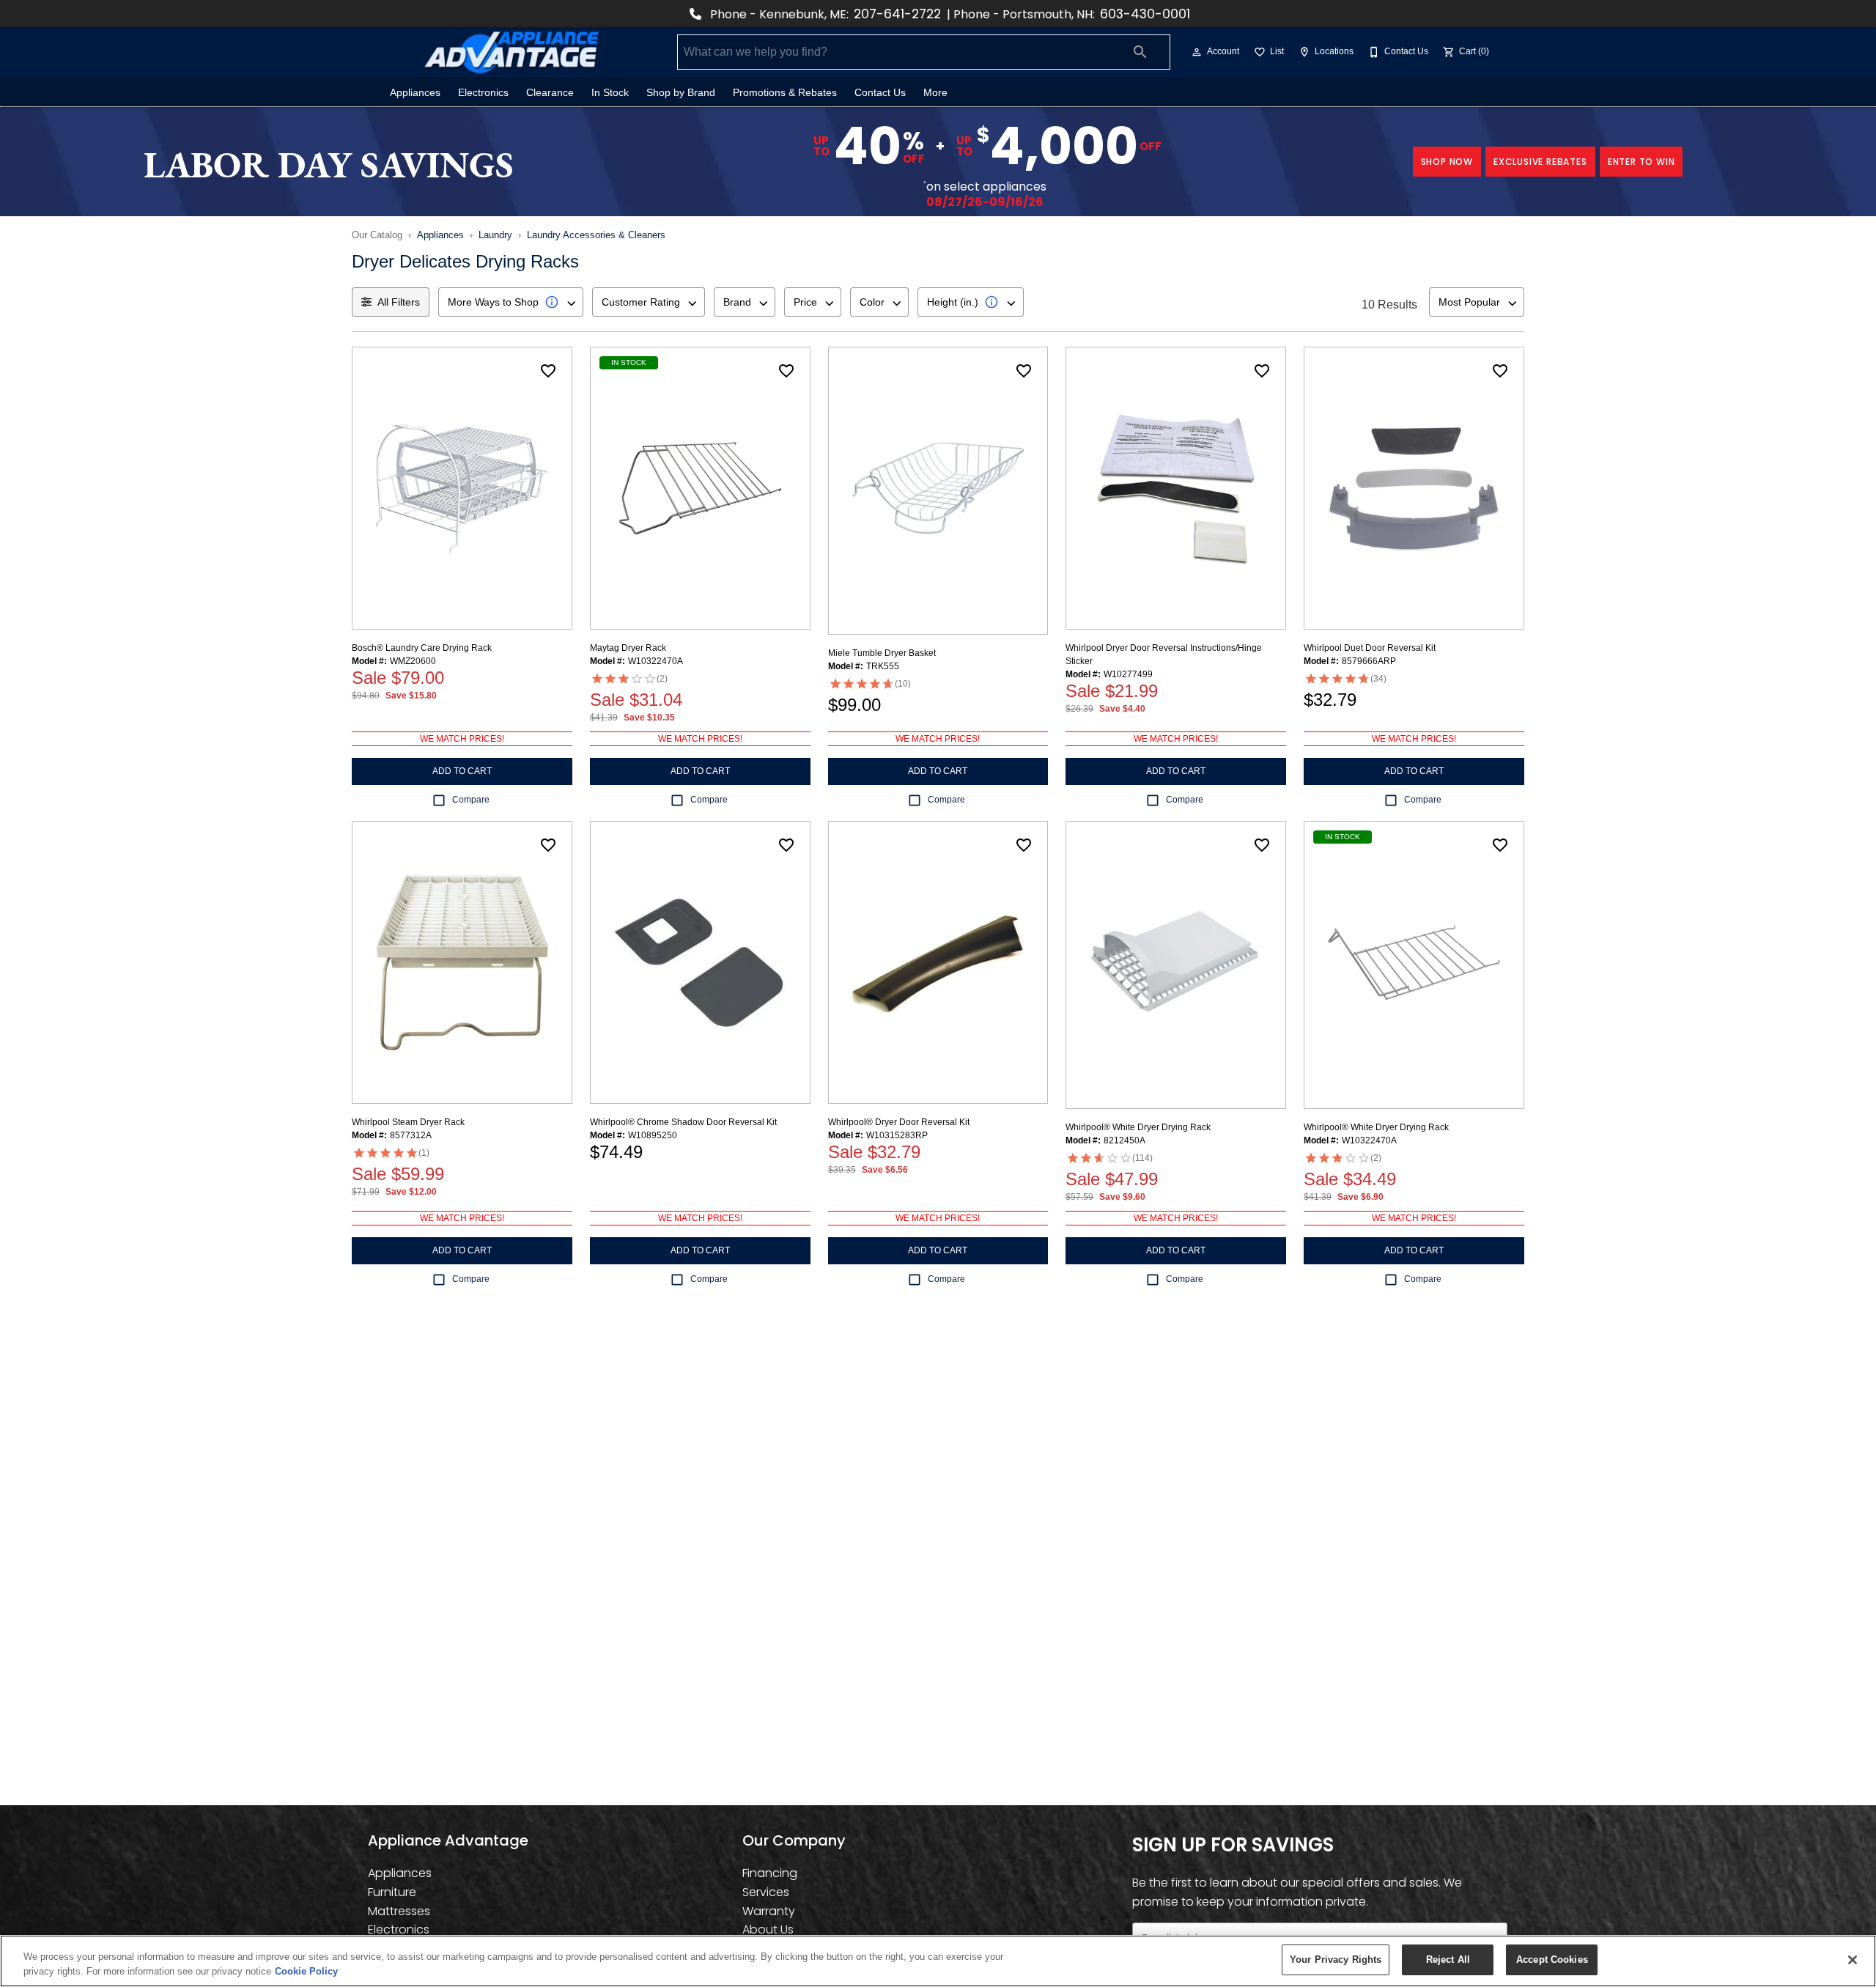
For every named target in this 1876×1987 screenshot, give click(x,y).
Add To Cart (462, 771)
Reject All (1448, 1960)
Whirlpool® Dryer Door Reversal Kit (899, 1122)
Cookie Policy (306, 1971)
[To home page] (512, 52)
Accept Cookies (1552, 1960)
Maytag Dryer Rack (628, 648)
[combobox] (511, 302)
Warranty (769, 1911)
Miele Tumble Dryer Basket (882, 653)
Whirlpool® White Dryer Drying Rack (1138, 1127)
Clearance (550, 93)
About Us (768, 1929)
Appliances (415, 93)
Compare (471, 800)
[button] (1197, 52)
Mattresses (399, 1911)
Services (766, 1892)
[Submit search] (1140, 52)
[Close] (1853, 1960)
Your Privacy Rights (1336, 1960)
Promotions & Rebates (785, 93)
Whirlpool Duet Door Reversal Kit (1370, 648)
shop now (1447, 162)
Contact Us (880, 93)
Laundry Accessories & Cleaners (596, 235)
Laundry (495, 235)
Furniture (392, 1892)
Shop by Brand (681, 93)
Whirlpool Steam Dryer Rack (408, 1122)
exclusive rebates (1540, 162)
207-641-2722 (897, 14)
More (935, 93)
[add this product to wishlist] (548, 371)
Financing (770, 1873)
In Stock (610, 93)
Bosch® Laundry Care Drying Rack (422, 648)
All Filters (399, 302)
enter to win (1641, 162)
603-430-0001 (1145, 14)
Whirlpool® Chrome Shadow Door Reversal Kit (683, 1122)
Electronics (483, 93)
